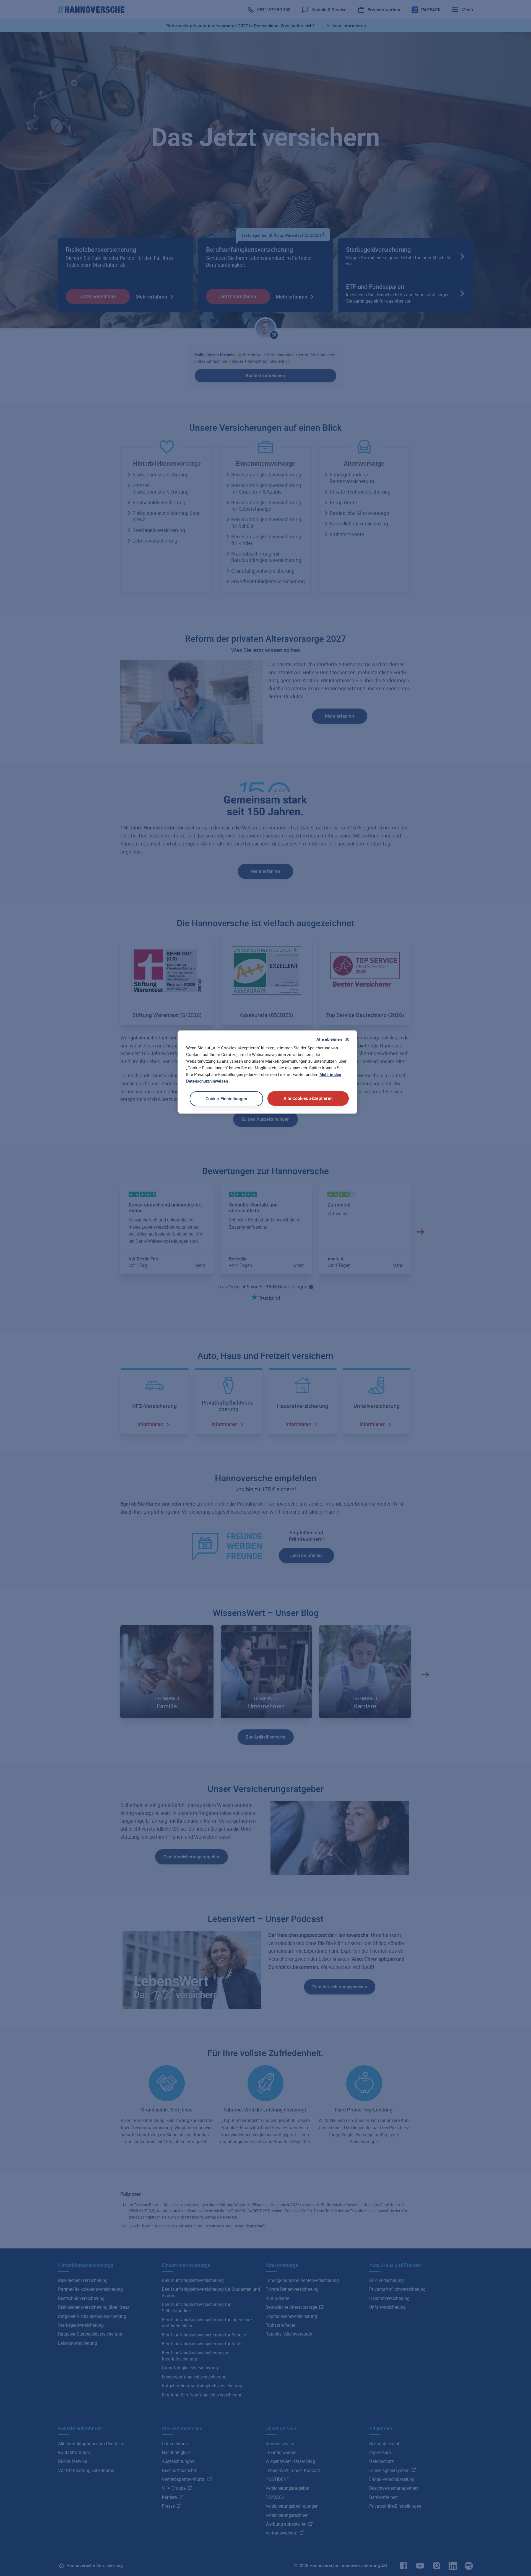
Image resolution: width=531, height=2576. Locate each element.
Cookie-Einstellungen (226, 1099)
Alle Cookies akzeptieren (308, 1098)
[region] (267, 1072)
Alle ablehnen (329, 1039)
